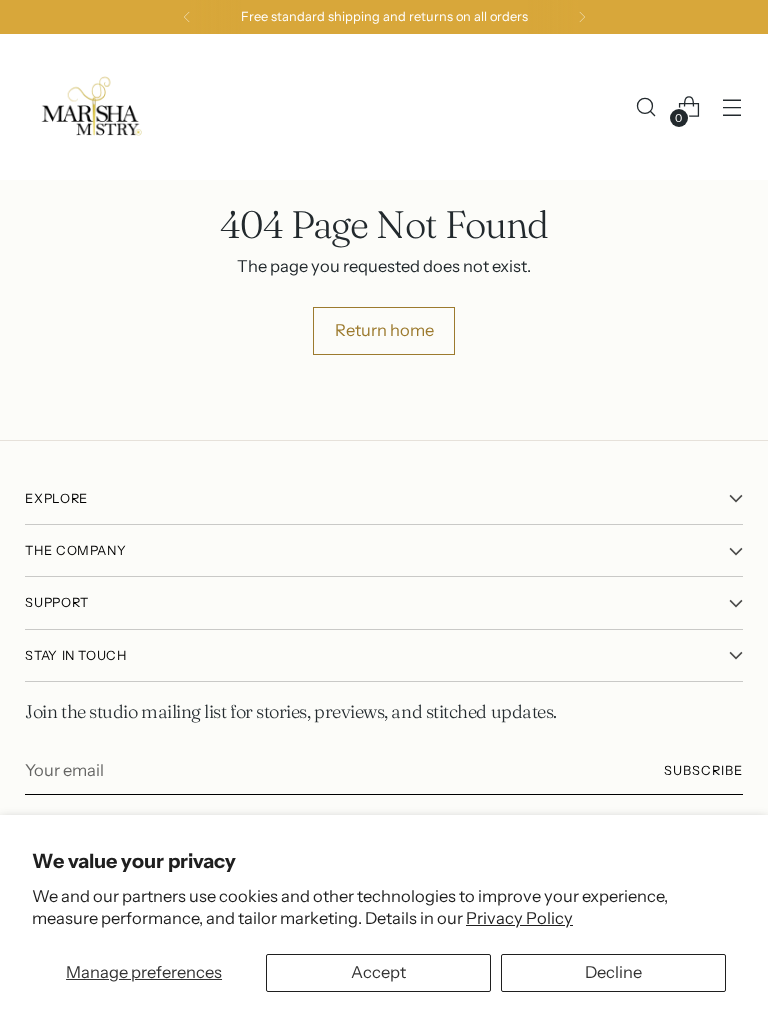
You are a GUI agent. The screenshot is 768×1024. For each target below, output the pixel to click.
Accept (378, 972)
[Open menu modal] (732, 107)
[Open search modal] (646, 107)
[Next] (582, 17)
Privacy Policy (519, 918)
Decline (613, 972)
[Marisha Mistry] (90, 107)
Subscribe (703, 770)
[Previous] (187, 17)
